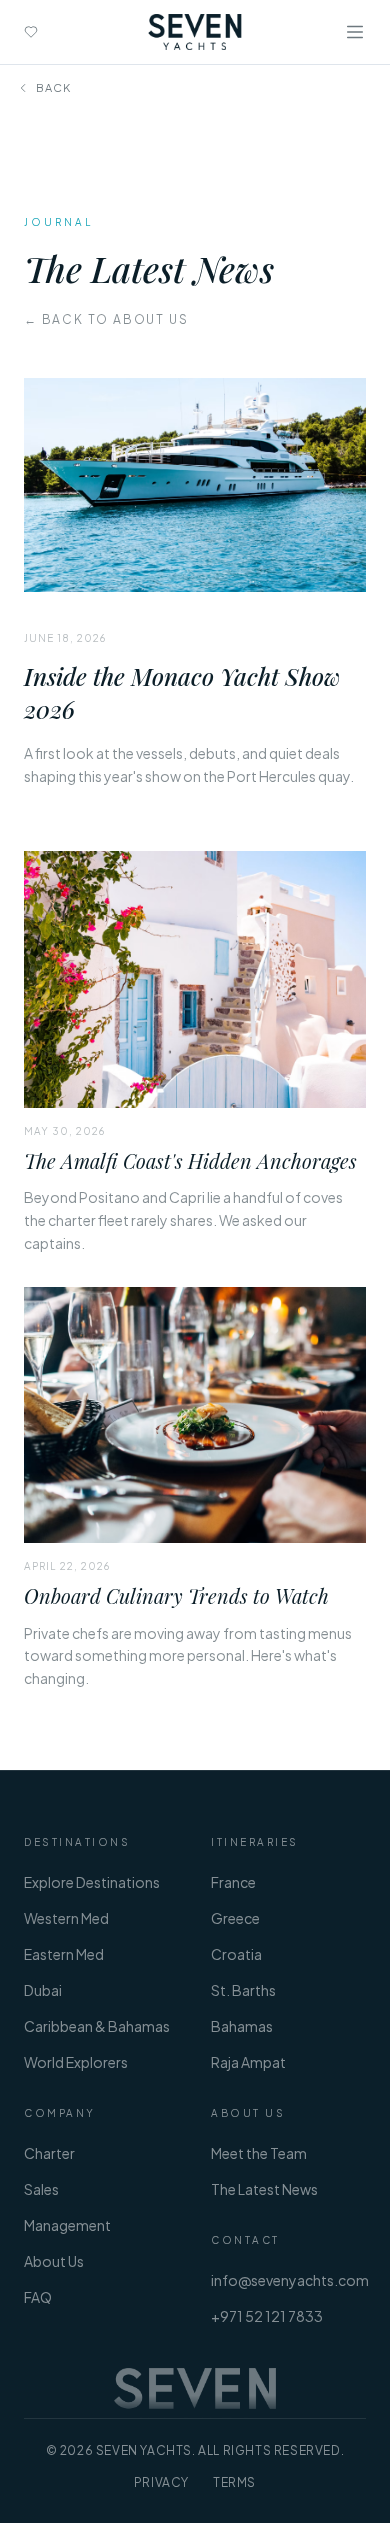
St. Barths (243, 1990)
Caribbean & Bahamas (97, 2026)
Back (53, 87)
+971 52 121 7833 (267, 2316)
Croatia (236, 1954)
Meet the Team (259, 2153)
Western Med (66, 1918)
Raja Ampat (248, 2062)
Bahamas (242, 2026)
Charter (49, 2153)
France (233, 1882)
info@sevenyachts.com (290, 2280)
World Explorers (76, 2062)
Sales (41, 2189)
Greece (235, 1918)
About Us (54, 2261)
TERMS (234, 2482)
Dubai (43, 1990)
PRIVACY (161, 2482)
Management (67, 2225)
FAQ (38, 2297)
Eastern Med (64, 1954)
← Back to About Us (106, 319)
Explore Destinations (92, 1882)
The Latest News (264, 2189)
